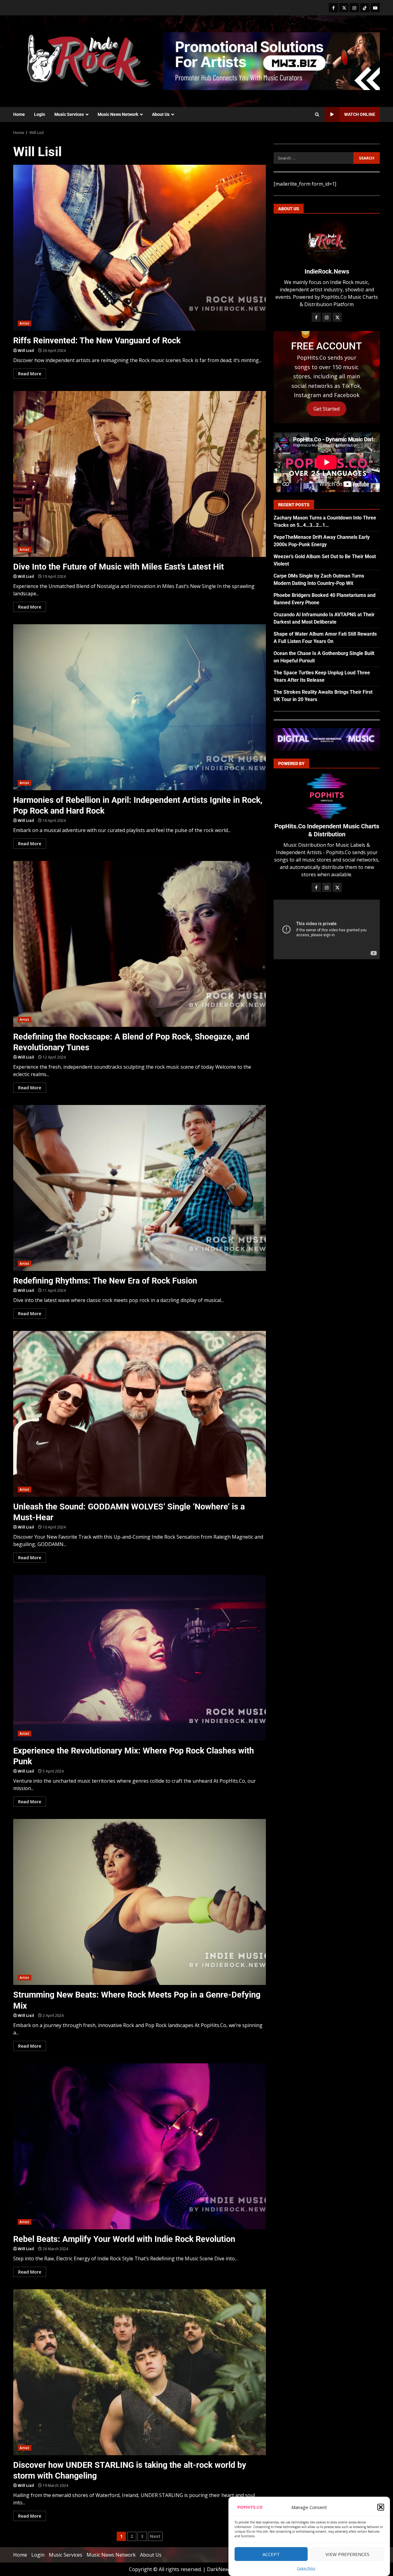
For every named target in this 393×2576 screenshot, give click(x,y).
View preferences (347, 2554)
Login (40, 114)
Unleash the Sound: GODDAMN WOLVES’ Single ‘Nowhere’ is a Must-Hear (140, 1414)
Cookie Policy (306, 2568)
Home (19, 114)
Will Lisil (26, 351)
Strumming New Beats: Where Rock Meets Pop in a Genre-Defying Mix (140, 1902)
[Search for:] (313, 158)
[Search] (317, 115)
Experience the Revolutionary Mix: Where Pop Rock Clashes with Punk (140, 1658)
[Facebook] (333, 8)
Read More (30, 374)
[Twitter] (344, 8)
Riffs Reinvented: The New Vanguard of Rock (140, 248)
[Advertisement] (271, 61)
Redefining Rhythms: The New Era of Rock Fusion (140, 1188)
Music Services (69, 114)
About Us (161, 114)
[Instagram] (354, 8)
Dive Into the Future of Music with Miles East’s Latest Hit (140, 474)
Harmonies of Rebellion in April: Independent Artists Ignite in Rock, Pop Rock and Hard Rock (140, 707)
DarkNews (219, 2569)
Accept (271, 2554)
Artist (25, 323)
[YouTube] (375, 8)
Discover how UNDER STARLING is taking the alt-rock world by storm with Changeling (140, 2372)
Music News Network (118, 114)
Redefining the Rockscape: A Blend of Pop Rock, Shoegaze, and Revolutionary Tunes (140, 944)
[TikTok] (365, 8)
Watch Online (360, 114)
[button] (381, 2507)
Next (155, 2536)
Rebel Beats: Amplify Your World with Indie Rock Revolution (140, 2146)
